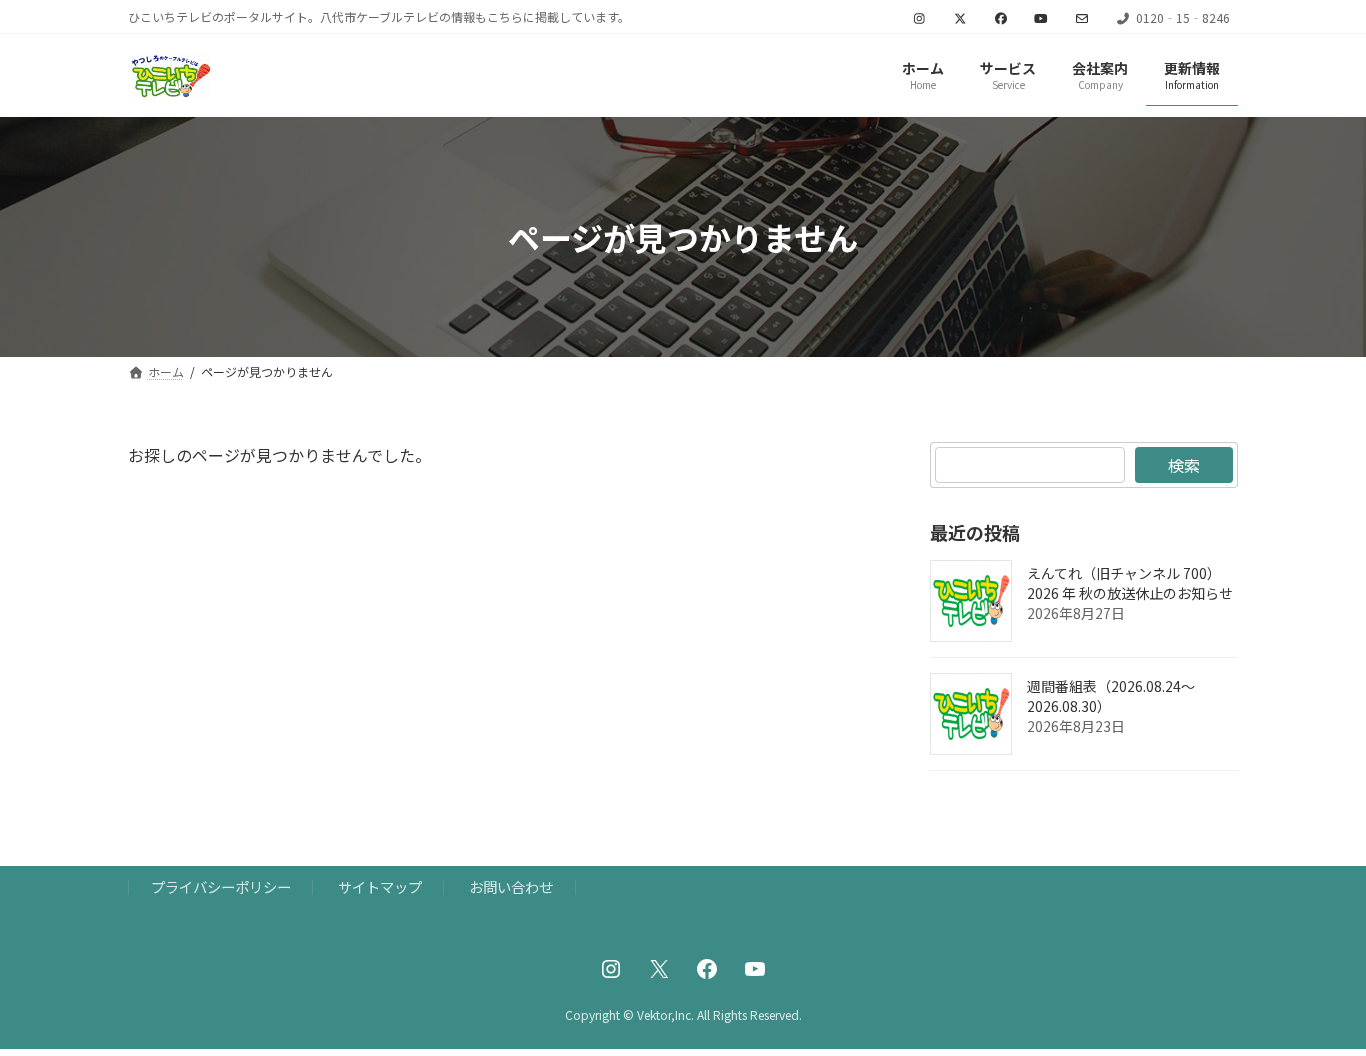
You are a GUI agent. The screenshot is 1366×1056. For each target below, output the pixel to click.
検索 (1184, 465)
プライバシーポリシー (221, 886)
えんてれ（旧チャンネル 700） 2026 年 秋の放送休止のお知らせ (1130, 584)
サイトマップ (380, 886)
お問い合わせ (511, 886)
